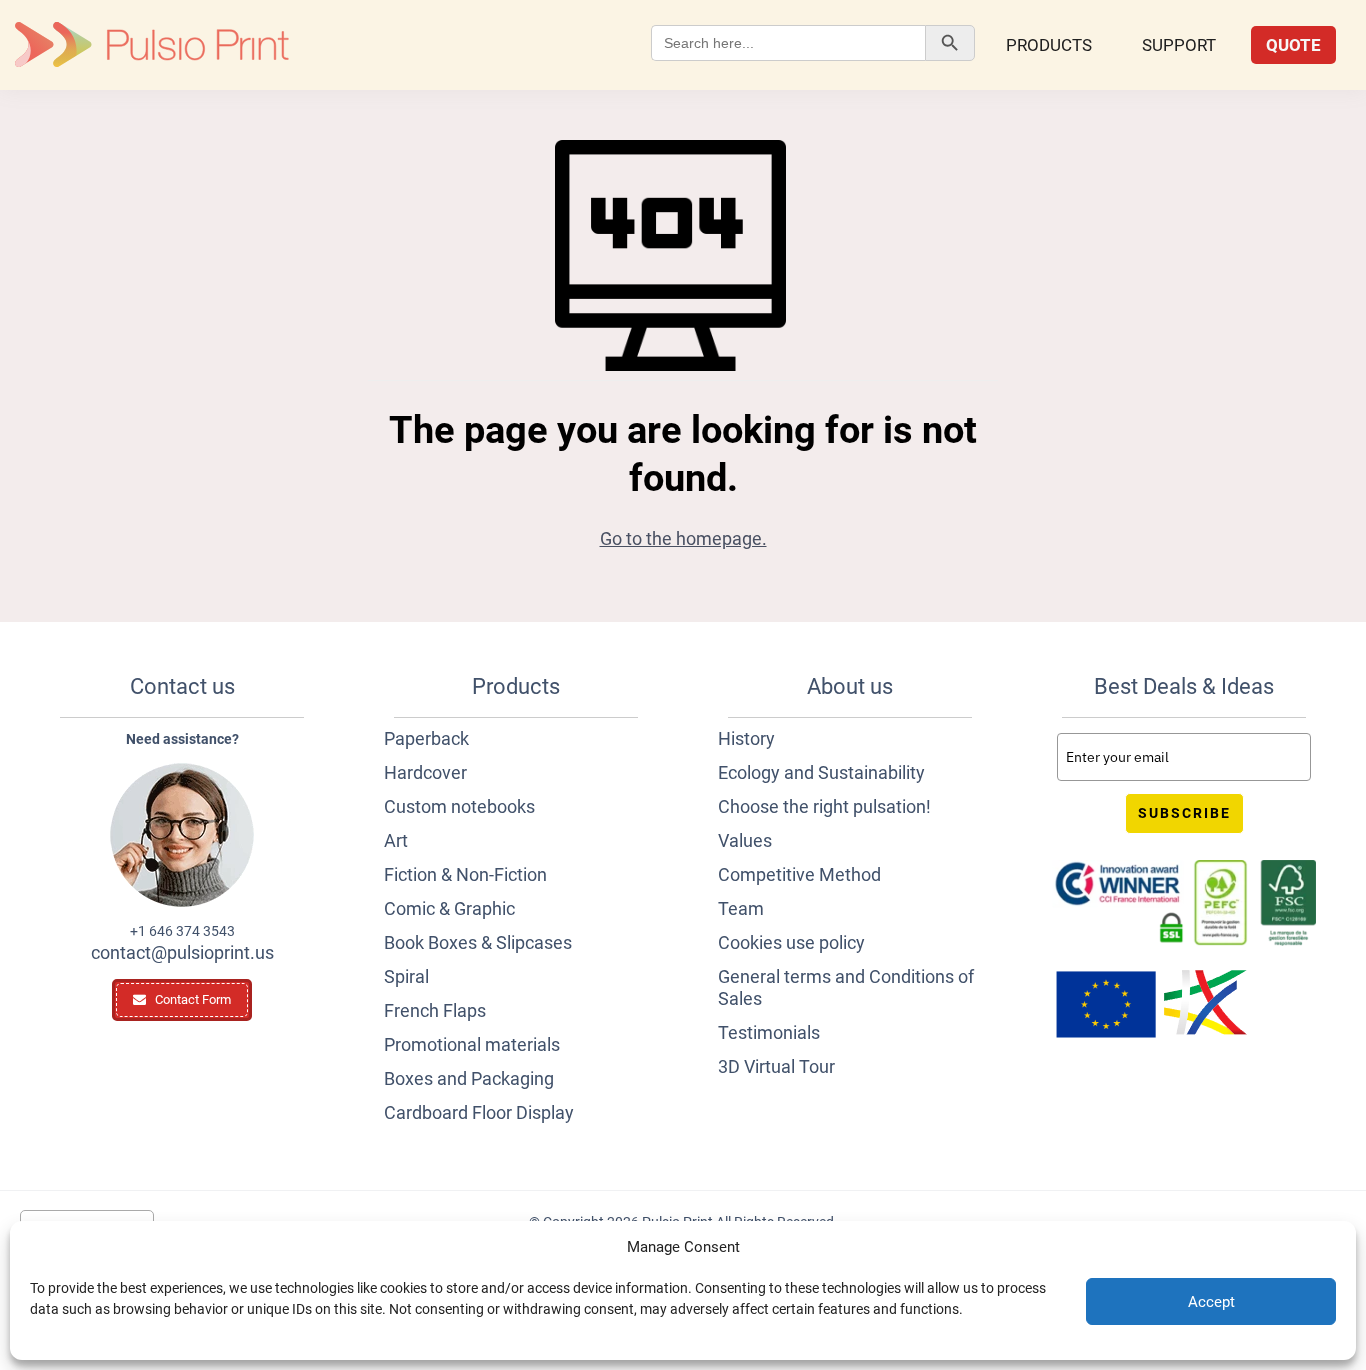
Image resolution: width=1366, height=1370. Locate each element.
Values (745, 840)
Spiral (406, 976)
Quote (1293, 45)
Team (741, 908)
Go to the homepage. (683, 538)
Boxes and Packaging (469, 1078)
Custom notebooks (459, 806)
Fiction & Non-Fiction (465, 874)
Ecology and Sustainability (821, 772)
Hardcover (425, 772)
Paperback (426, 738)
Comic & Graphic (449, 908)
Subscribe (1184, 813)
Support (1179, 45)
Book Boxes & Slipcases (478, 942)
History (746, 738)
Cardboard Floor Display (479, 1112)
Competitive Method (799, 874)
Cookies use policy (791, 942)
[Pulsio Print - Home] (152, 45)
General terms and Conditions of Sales (846, 987)
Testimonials (769, 1032)
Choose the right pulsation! (824, 806)
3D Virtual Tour (776, 1066)
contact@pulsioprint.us (182, 952)
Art (396, 840)
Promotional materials (472, 1044)
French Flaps (435, 1010)
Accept (1211, 1302)
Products (1049, 45)
